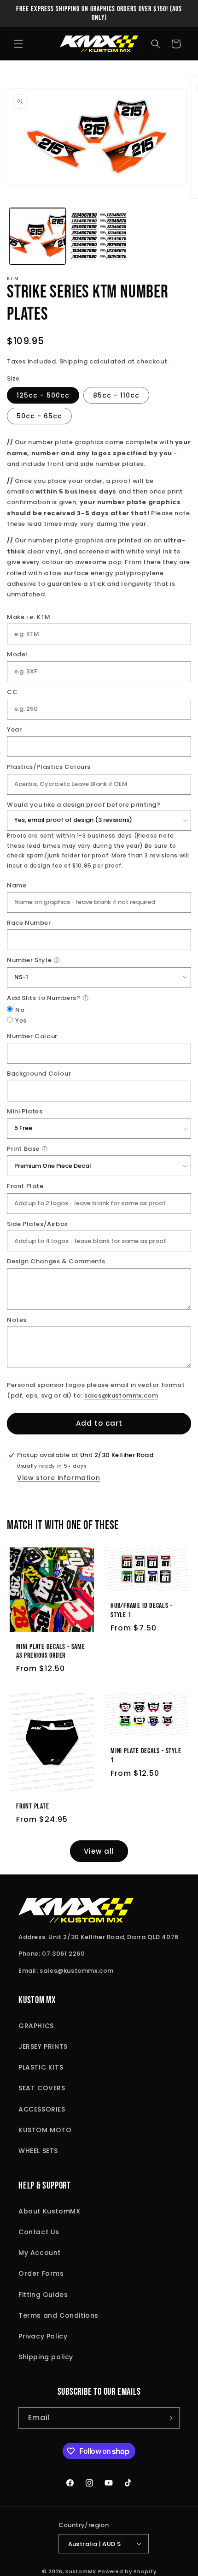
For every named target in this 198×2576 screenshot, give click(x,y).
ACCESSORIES (42, 2109)
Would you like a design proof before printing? (84, 805)
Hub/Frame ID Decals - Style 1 (141, 1611)
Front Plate (25, 1186)
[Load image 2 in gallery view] (99, 236)
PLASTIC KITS (41, 2067)
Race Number (29, 923)
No (20, 1010)
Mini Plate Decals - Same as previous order (51, 1651)
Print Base (23, 1149)
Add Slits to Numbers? (44, 998)
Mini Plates (25, 1111)
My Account (40, 2253)
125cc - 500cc (43, 395)
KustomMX (81, 2571)
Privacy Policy (43, 2336)
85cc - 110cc (116, 395)
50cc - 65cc (39, 416)
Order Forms (41, 2273)
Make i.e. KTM (29, 617)
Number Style (29, 960)
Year (14, 729)
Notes (17, 1320)
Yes (21, 1020)
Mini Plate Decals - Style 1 (146, 1755)
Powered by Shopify (127, 2571)
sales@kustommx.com (121, 1395)
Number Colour (32, 1036)
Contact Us (39, 2232)
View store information (58, 1478)
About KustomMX (49, 2211)
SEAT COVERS (42, 2088)
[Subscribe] (169, 2418)
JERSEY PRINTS (43, 2047)
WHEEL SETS (38, 2151)
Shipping (74, 361)
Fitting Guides (43, 2295)
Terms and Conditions (58, 2315)
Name (17, 885)
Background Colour (39, 1074)
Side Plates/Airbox (37, 1224)
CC (12, 692)
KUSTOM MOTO (45, 2130)
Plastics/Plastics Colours (49, 767)
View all (99, 1851)
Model (17, 654)
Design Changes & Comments (56, 1261)
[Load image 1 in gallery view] (38, 236)
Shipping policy (46, 2357)
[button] (18, 44)
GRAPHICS (36, 2026)
